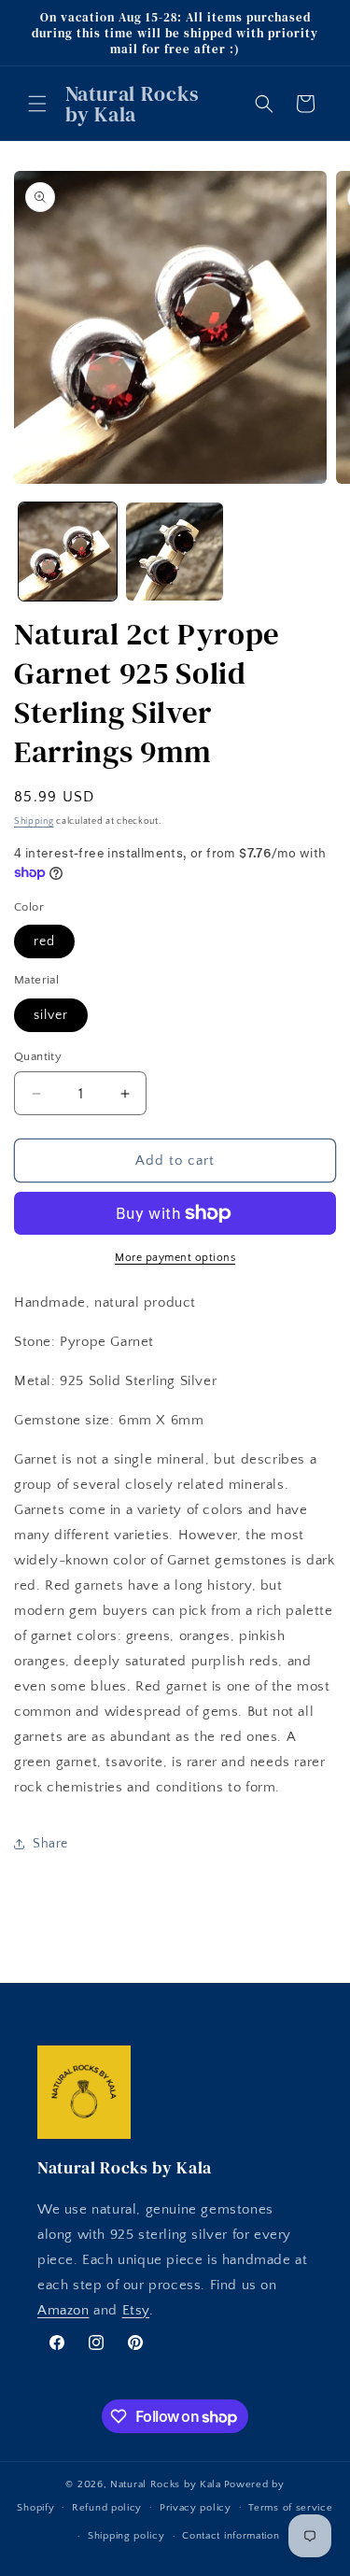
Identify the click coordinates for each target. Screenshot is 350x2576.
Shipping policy (126, 2536)
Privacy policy (196, 2508)
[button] (37, 104)
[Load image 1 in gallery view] (68, 552)
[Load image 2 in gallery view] (175, 552)
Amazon (63, 2310)
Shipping (34, 821)
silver (51, 1015)
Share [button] (50, 1844)
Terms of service (290, 2508)
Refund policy (107, 2508)
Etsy (136, 2310)
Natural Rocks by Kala (166, 2484)
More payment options (175, 1258)
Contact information (231, 2536)
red (44, 941)
